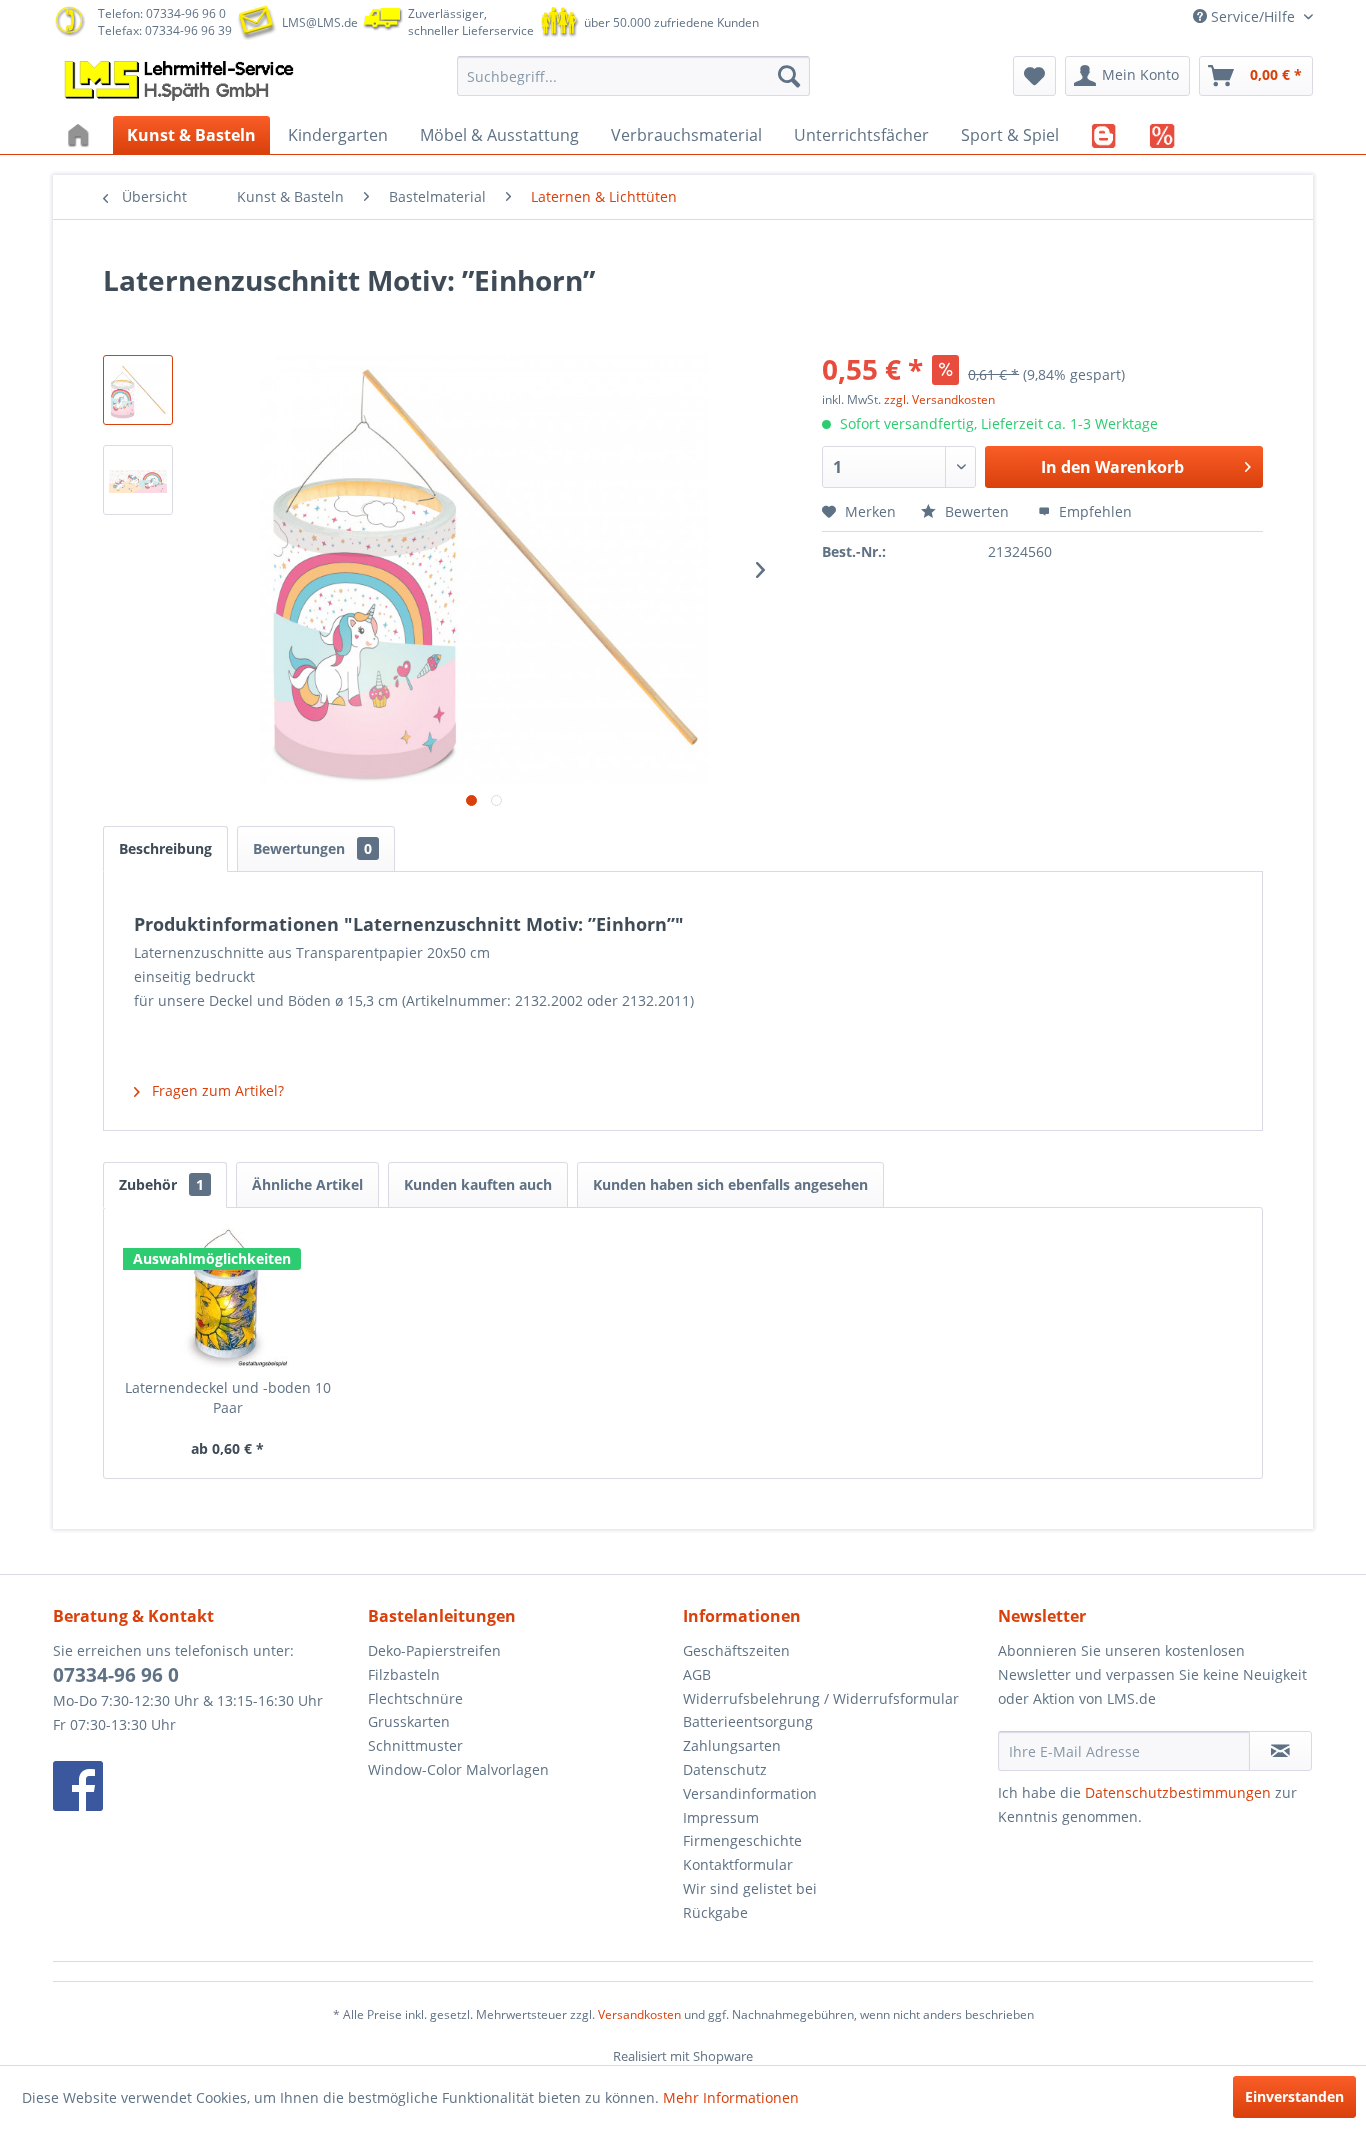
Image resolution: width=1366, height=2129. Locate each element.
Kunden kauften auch (478, 1184)
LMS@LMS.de (320, 22)
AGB (697, 1674)
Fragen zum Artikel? (216, 1090)
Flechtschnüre (415, 1698)
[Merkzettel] (1034, 76)
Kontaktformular (738, 1864)
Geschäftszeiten (736, 1650)
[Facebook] (205, 1786)
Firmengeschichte (742, 1840)
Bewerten (977, 511)
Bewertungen (312, 848)
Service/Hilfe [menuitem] (1253, 16)
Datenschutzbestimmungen (1178, 1792)
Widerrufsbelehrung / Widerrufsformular (821, 1698)
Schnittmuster (415, 1745)
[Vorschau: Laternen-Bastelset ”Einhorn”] (138, 390)
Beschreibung (165, 848)
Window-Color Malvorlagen (458, 1769)
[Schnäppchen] (1162, 135)
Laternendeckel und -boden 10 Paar (228, 1397)
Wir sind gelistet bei (750, 1888)
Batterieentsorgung (748, 1721)
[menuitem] (633, 76)
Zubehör (161, 1184)
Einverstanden (1294, 2096)
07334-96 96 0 (116, 1675)
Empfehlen (1093, 511)
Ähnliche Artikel (307, 1184)
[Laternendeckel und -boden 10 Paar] (228, 1298)
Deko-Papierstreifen (434, 1650)
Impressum (721, 1817)
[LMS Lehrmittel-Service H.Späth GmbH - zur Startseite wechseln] (181, 81)
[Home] (81, 135)
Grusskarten (409, 1721)
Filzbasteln (404, 1674)
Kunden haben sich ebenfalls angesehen (730, 1184)
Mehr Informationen (731, 2097)
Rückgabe (715, 1912)
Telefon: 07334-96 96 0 (162, 13)
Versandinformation (750, 1793)
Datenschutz (725, 1769)
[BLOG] (1104, 135)
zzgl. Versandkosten (939, 399)
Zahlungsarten (732, 1745)
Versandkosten (639, 2014)
